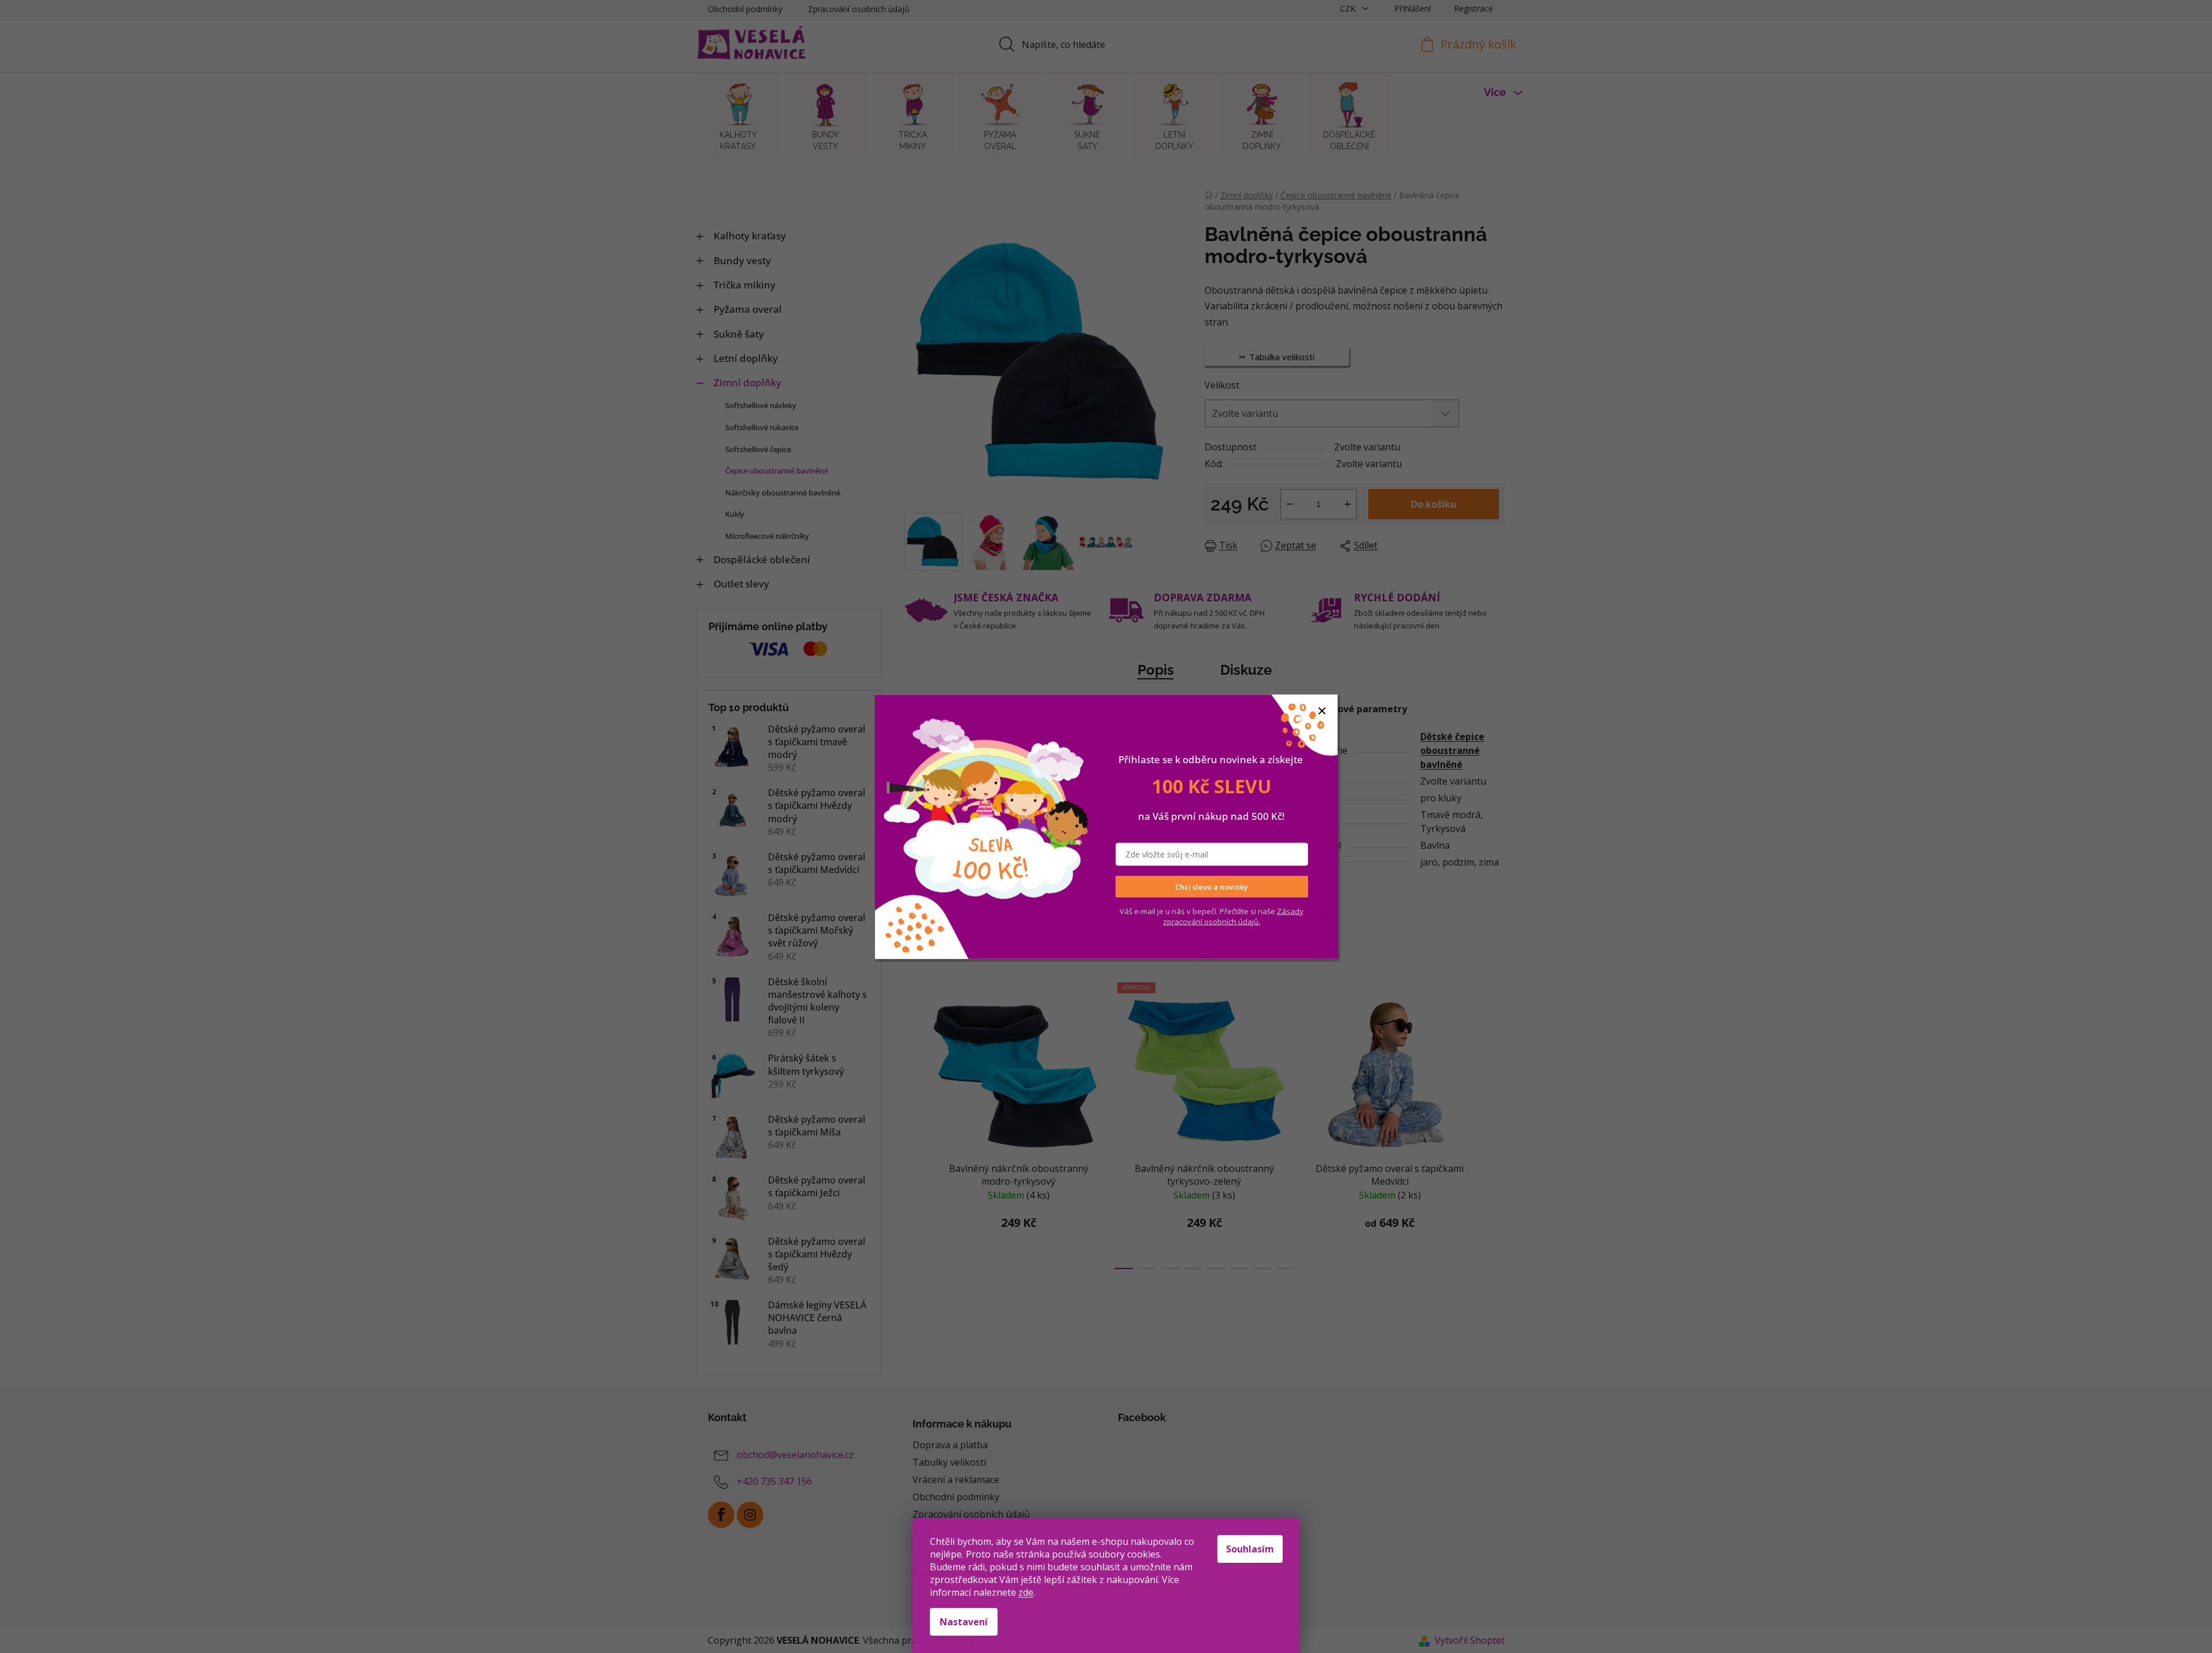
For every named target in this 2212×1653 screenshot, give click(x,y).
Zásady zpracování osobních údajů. (1233, 916)
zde (1026, 1592)
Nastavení (964, 1622)
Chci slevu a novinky (1212, 886)
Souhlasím (1250, 1549)
